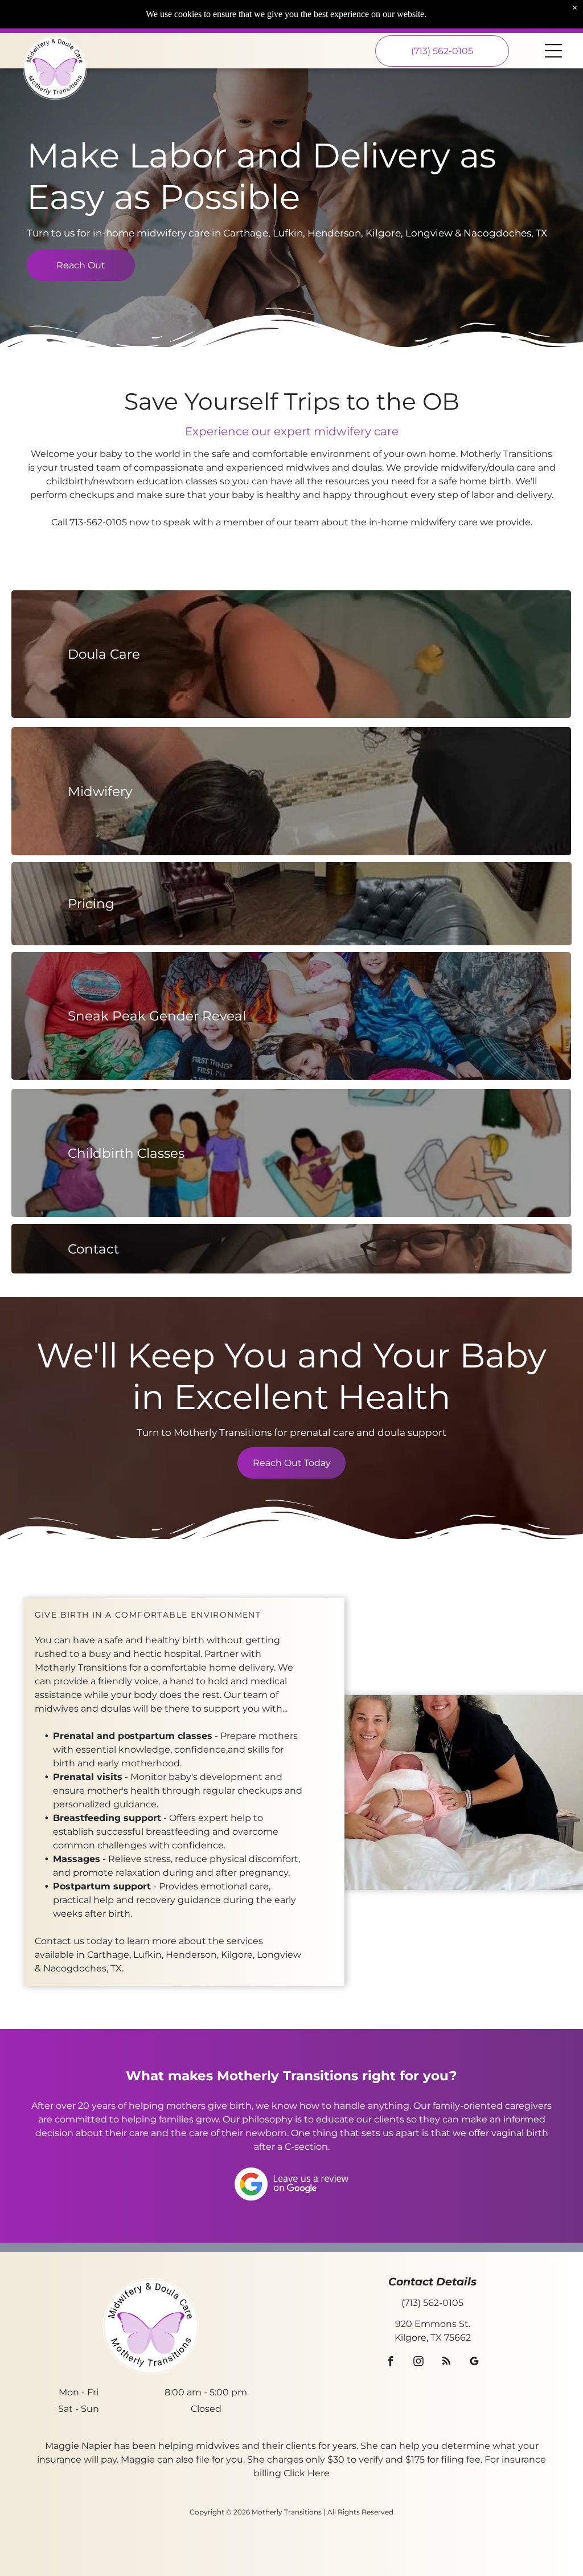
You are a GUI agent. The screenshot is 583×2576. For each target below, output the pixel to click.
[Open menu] (553, 51)
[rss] (447, 2363)
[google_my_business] (475, 2363)
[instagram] (419, 2363)
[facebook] (391, 2363)
